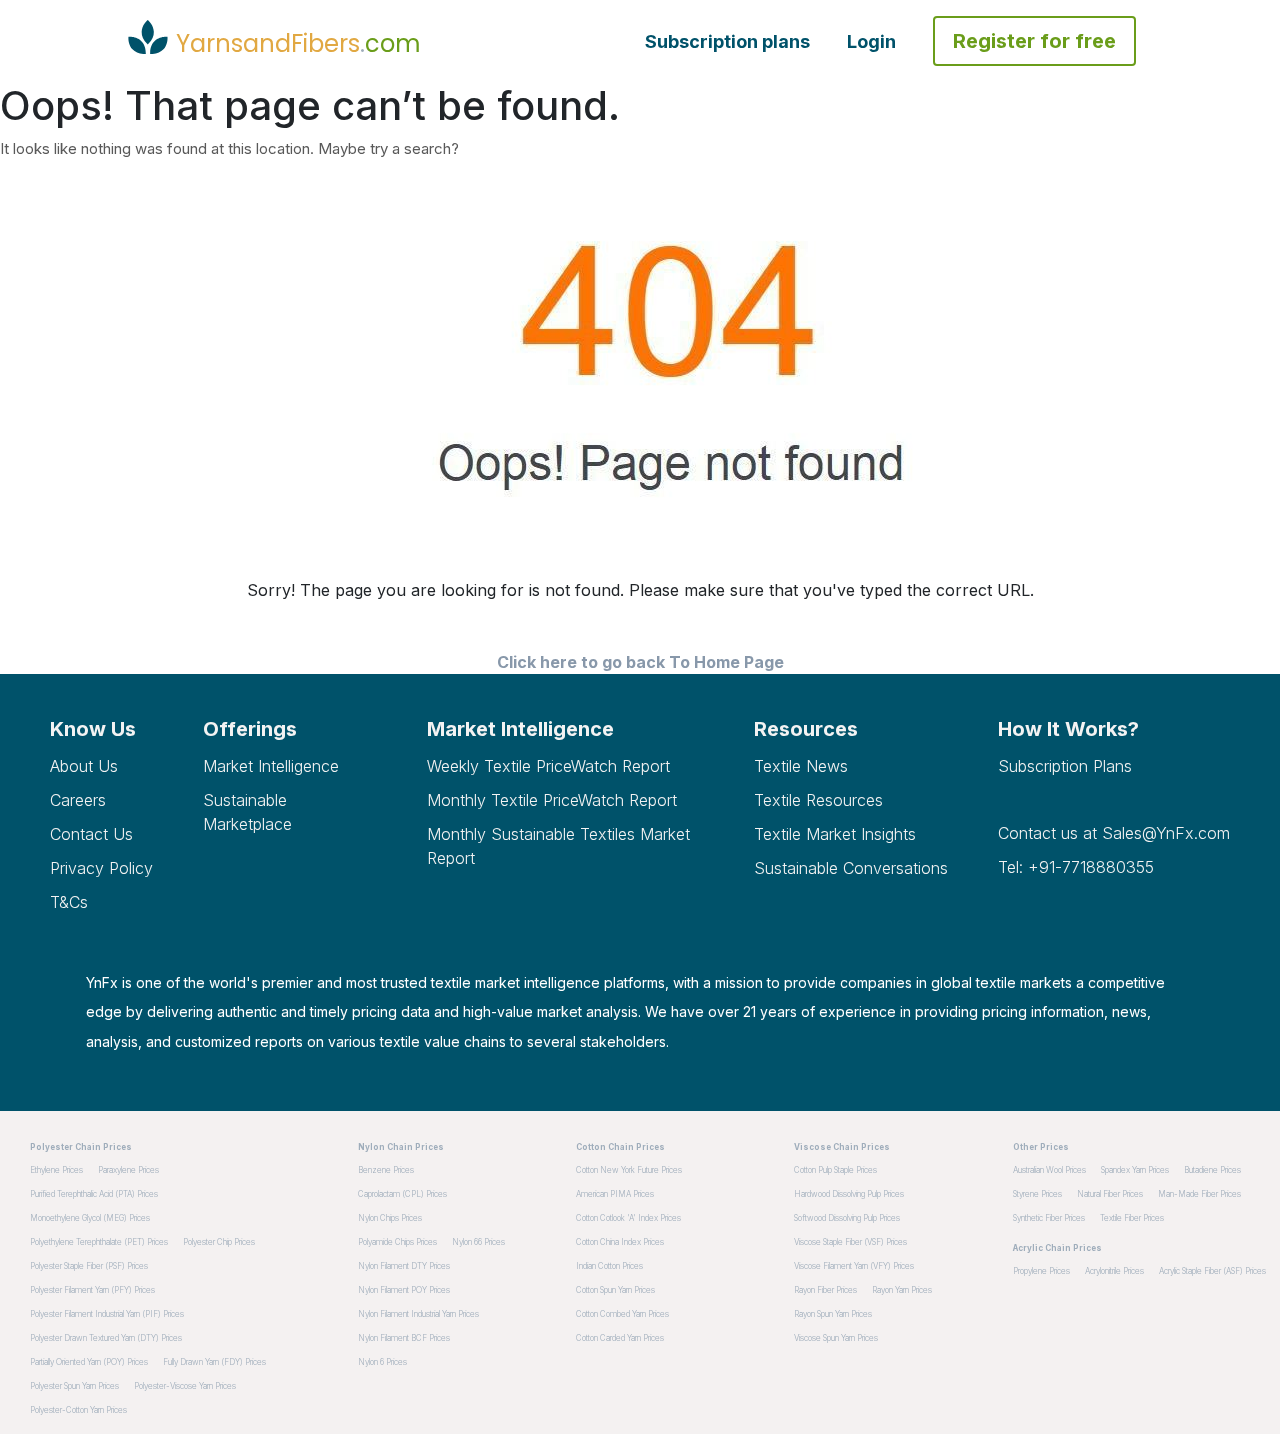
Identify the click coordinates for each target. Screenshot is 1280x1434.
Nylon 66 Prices (478, 1242)
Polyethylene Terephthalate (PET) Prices (99, 1242)
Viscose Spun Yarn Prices (836, 1338)
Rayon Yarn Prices (902, 1290)
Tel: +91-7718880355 (1076, 867)
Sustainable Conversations (851, 868)
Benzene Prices (386, 1170)
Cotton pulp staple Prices (835, 1170)
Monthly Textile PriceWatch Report (552, 800)
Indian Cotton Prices (609, 1266)
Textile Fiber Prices (1132, 1218)
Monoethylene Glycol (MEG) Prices (90, 1218)
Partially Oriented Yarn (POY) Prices (89, 1362)
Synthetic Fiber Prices (1049, 1218)
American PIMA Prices (615, 1194)
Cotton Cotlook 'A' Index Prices (628, 1218)
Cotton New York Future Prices (629, 1170)
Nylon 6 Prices (382, 1362)
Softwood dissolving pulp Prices (847, 1218)
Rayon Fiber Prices (825, 1290)
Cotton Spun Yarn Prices (615, 1290)
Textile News (801, 766)
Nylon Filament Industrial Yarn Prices (418, 1314)
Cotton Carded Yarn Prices (620, 1338)
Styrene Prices (1037, 1194)
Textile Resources (818, 800)
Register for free (1034, 41)
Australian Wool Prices (1049, 1170)
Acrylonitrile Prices (1114, 1271)
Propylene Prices (1041, 1271)
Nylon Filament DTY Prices (404, 1266)
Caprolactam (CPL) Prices (402, 1194)
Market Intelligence (271, 766)
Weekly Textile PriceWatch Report (548, 766)
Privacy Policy (101, 868)
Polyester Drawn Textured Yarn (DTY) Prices (106, 1338)
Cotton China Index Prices (620, 1242)
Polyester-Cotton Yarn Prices (78, 1410)
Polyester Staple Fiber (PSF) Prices (89, 1266)
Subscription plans (727, 41)
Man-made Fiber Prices (1199, 1194)
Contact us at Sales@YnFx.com (1114, 833)
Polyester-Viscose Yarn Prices (185, 1386)
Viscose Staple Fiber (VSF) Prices (850, 1242)
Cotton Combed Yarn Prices (622, 1314)
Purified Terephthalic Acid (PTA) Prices (94, 1194)
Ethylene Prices (56, 1170)
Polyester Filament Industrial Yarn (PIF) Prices (107, 1314)
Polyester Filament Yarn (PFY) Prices (92, 1290)
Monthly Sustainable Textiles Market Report (558, 846)
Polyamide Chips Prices (397, 1242)
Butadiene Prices (1212, 1170)
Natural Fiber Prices (1110, 1194)
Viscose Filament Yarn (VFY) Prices (854, 1266)
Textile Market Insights (835, 834)
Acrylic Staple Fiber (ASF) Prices (1212, 1271)
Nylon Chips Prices (390, 1218)
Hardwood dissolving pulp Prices (849, 1194)
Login (871, 41)
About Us (84, 766)
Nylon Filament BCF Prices (404, 1338)
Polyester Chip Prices (219, 1242)
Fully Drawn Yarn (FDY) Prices (214, 1362)
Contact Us (91, 834)
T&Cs (69, 902)
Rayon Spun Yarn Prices (833, 1314)
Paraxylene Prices (128, 1170)
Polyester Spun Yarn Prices (74, 1386)
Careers (78, 800)
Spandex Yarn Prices (1135, 1170)
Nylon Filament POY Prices (404, 1290)
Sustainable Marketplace (247, 812)
